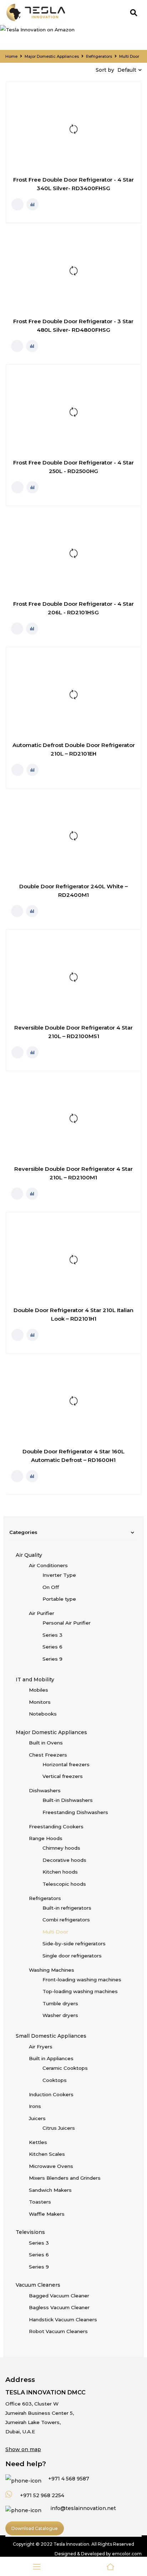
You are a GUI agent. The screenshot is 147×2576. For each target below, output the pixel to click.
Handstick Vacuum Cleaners (63, 2320)
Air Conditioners (48, 1565)
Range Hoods (46, 1838)
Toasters (40, 2202)
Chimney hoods (61, 1848)
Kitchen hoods (60, 1872)
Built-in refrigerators (67, 1908)
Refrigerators (99, 56)
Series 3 (52, 1635)
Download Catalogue (35, 2528)
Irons (35, 2106)
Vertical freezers (63, 1776)
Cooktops (55, 2080)
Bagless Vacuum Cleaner (59, 2307)
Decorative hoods (64, 1860)
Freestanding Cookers (56, 1826)
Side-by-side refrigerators (74, 1944)
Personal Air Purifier (67, 1623)
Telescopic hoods (64, 1884)
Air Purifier (42, 1613)
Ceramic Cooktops (65, 2068)
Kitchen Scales (47, 2154)
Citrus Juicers (59, 2128)
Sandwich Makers (50, 2190)
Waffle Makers (47, 2214)
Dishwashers (45, 1790)
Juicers (37, 2118)
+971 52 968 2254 (41, 2495)
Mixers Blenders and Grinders (65, 2178)
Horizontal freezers (66, 1764)
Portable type (59, 1599)
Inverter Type (59, 1575)
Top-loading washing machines (80, 1991)
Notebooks (43, 1714)
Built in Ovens (46, 1743)
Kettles (38, 2142)
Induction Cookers (51, 2094)
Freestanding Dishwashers (75, 1812)
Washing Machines (52, 1970)
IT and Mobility (35, 1680)
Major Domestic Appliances (52, 56)
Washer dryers (60, 2015)
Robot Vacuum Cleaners (58, 2331)
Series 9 (52, 1659)
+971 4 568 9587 (68, 2479)
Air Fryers (41, 2047)
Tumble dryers (60, 2003)
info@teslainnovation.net (83, 2508)
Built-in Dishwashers (68, 1800)
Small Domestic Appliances (51, 2036)
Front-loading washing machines (82, 1980)
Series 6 (52, 1647)
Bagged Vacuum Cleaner (59, 2296)
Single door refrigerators (72, 1956)
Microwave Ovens (51, 2166)
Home (11, 56)
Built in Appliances (51, 2058)
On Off (51, 1587)
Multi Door (55, 1932)
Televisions (30, 2232)
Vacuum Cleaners (38, 2285)
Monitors (40, 1702)
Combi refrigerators (66, 1920)
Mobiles (39, 1690)
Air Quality (29, 1555)
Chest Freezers (48, 1755)
